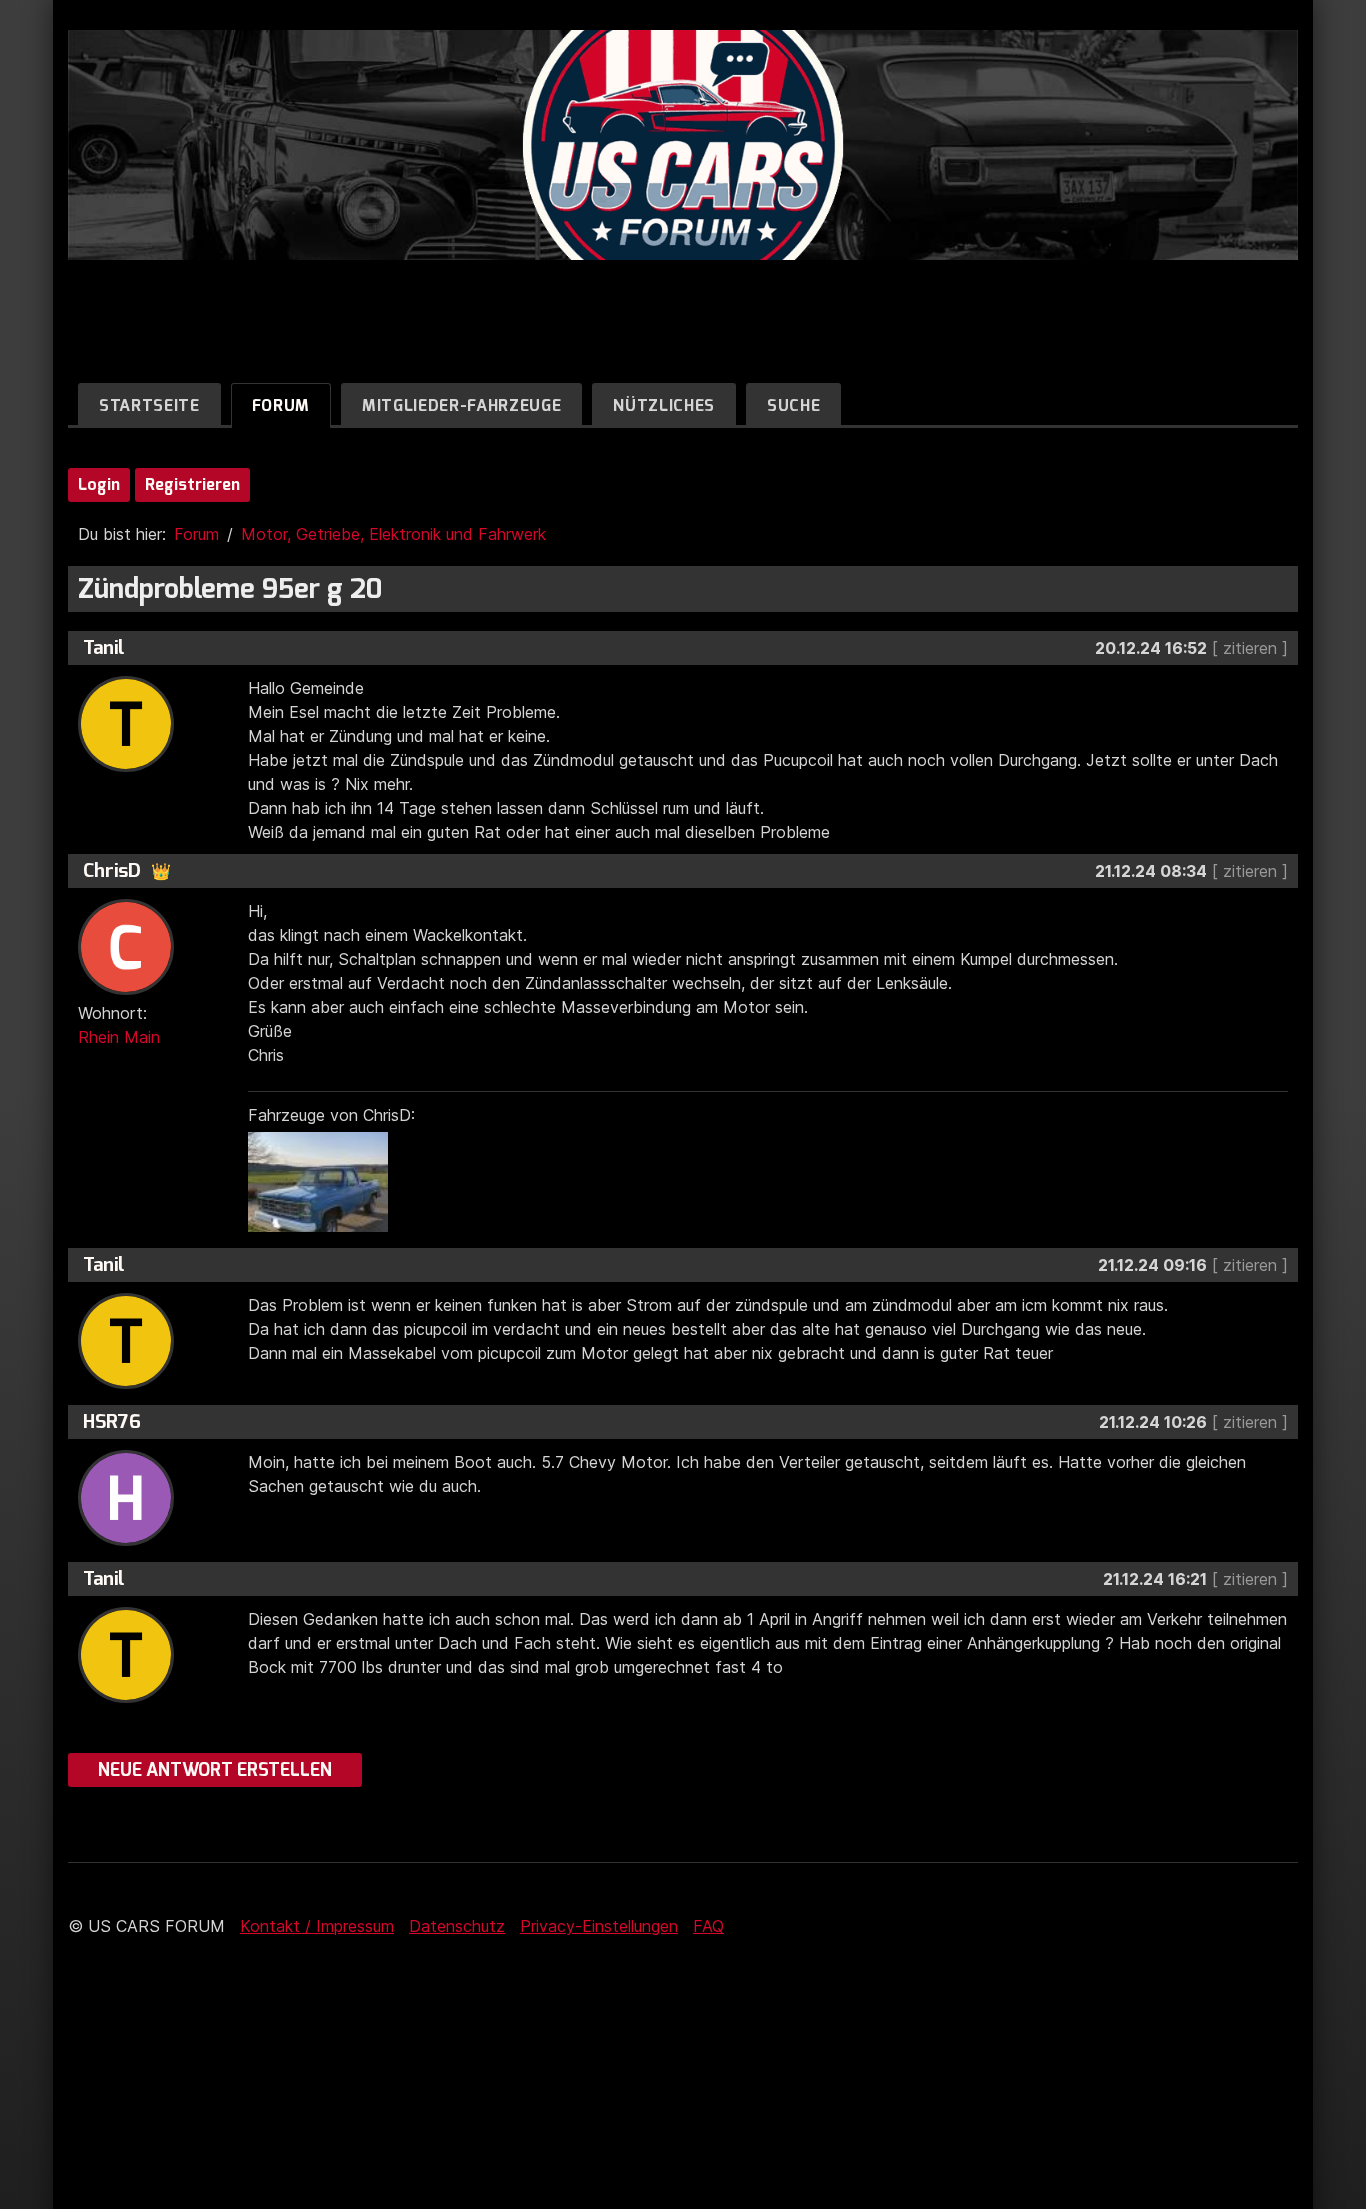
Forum (281, 405)
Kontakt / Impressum (317, 1926)
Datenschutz (457, 1926)
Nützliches (664, 405)
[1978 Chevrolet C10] (323, 1226)
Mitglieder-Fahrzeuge (461, 405)
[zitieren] (1250, 648)
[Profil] (126, 766)
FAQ (708, 1926)
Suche (793, 405)
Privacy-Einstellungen (599, 1926)
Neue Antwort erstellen (215, 1770)
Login (99, 484)
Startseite (149, 405)
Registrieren (192, 484)
